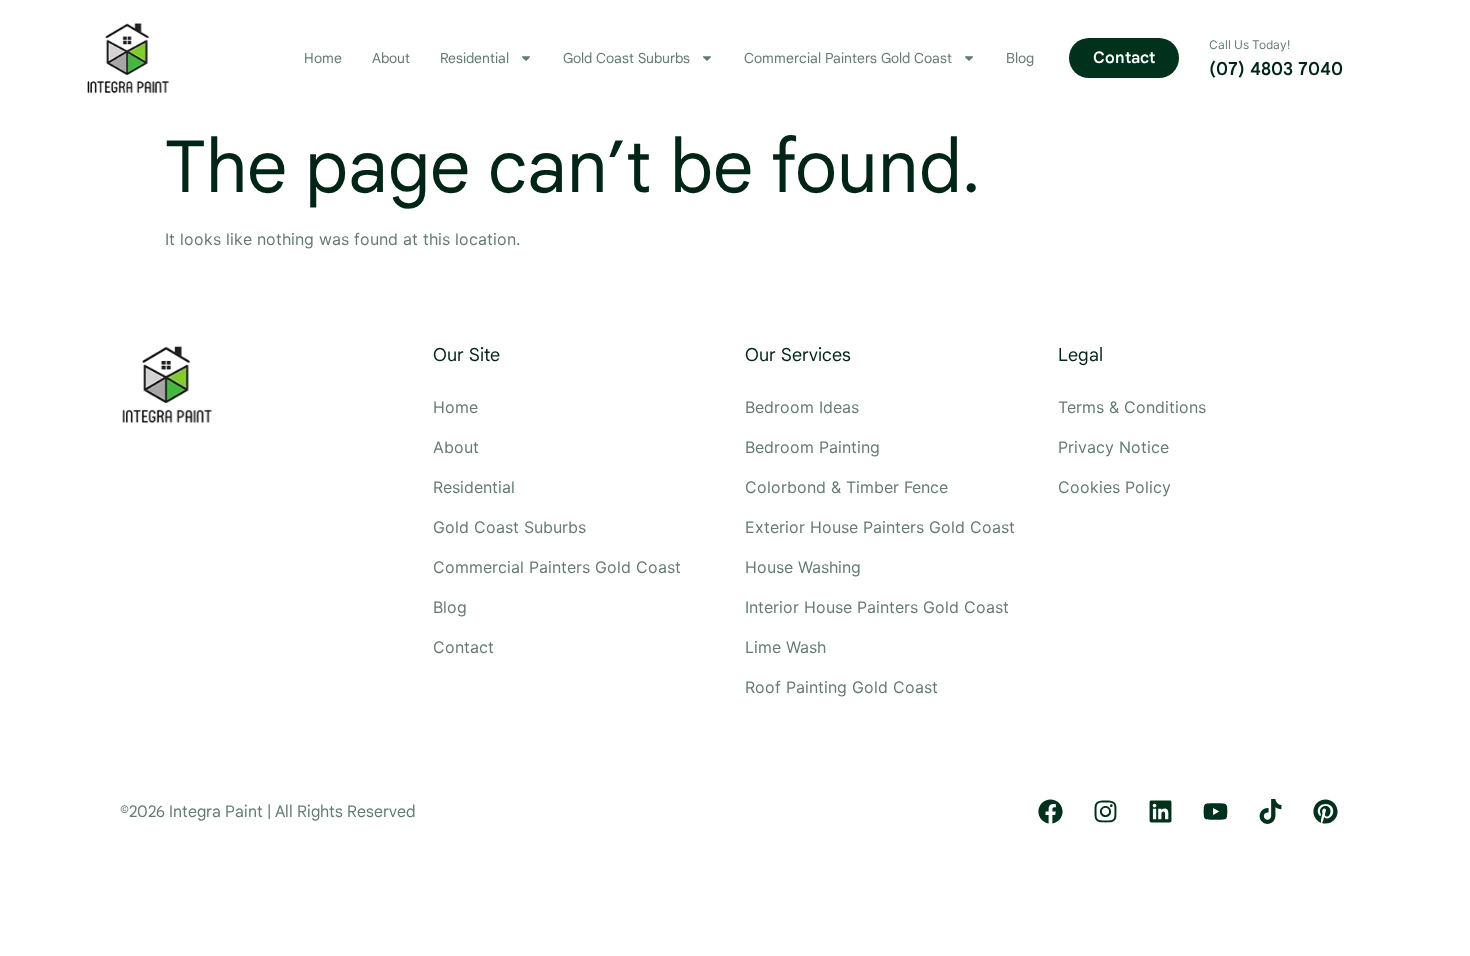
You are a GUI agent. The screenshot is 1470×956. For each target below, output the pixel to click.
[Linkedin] (1160, 812)
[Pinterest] (1325, 812)
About (391, 58)
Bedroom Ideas (802, 407)
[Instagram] (1105, 812)
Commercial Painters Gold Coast (848, 58)
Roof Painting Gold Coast (844, 687)
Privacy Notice (1113, 447)
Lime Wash (785, 647)
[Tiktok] (1270, 812)
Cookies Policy (1114, 487)
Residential (474, 58)
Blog (1020, 58)
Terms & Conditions (1132, 407)
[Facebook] (1050, 812)
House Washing (803, 567)
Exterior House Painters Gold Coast (882, 527)
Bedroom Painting (812, 447)
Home (323, 58)
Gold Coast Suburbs (626, 58)
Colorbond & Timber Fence (846, 487)
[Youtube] (1215, 812)
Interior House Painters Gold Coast (879, 607)
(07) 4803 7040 (1276, 69)
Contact (463, 647)
